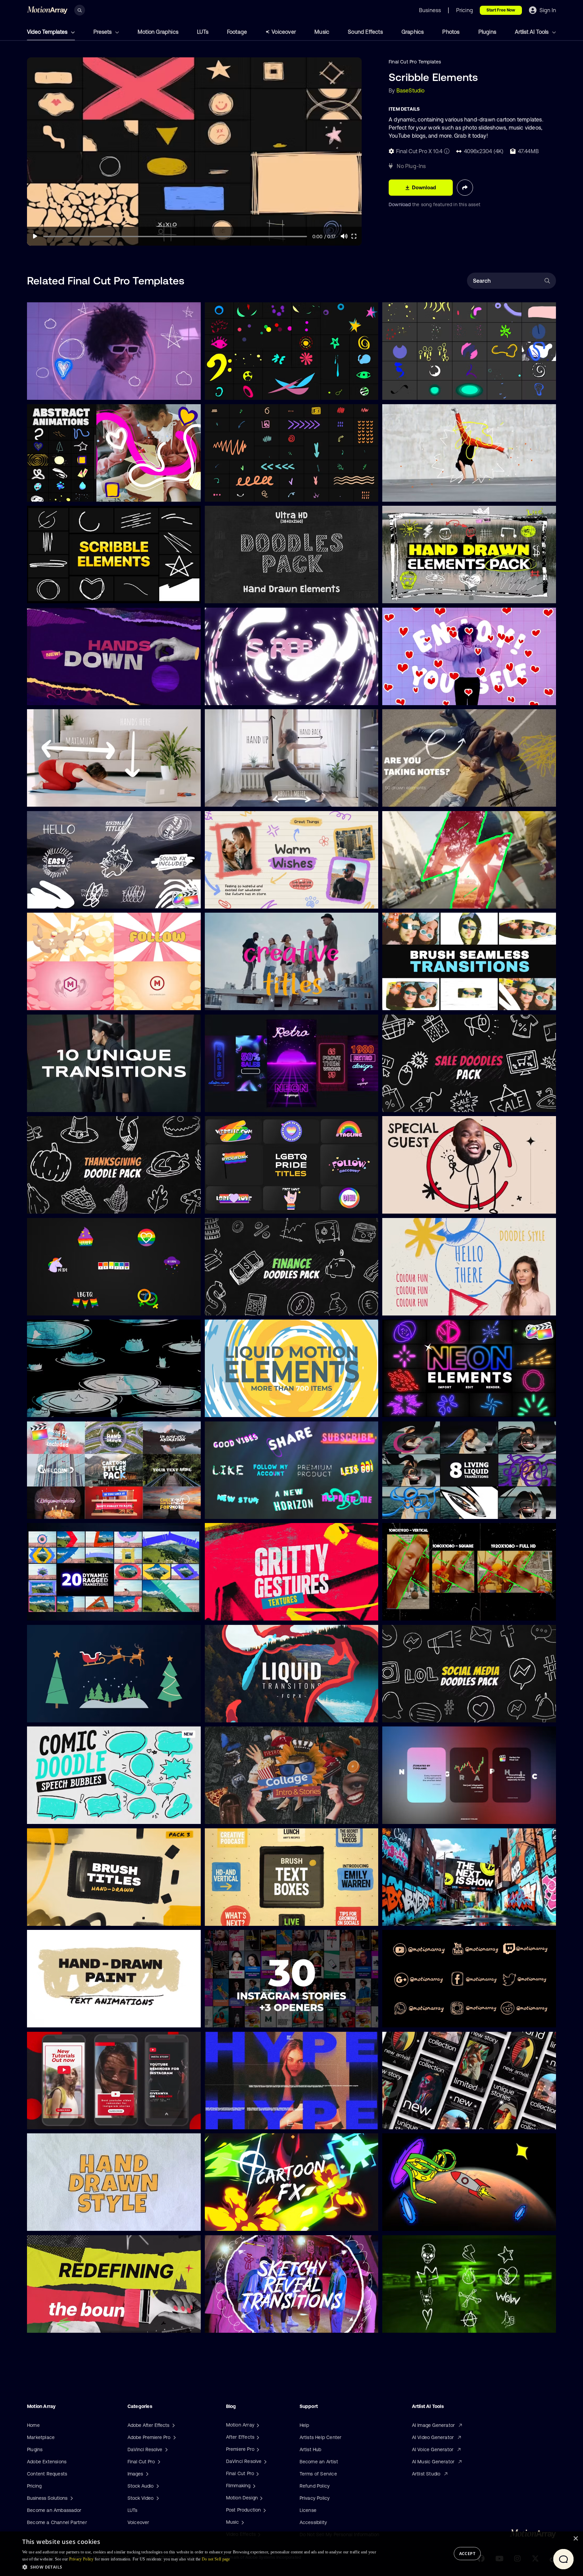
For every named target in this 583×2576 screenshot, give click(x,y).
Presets (103, 32)
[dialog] (291, 2554)
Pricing (34, 2486)
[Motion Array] (257, 2425)
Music (322, 32)
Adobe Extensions (47, 2462)
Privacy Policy (315, 2498)
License (308, 2510)
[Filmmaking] (253, 2486)
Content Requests (47, 2474)
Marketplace (41, 2437)
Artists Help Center (321, 2437)
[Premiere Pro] (257, 2449)
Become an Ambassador (54, 2510)
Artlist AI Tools (532, 32)
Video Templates (48, 32)
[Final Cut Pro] (257, 2473)
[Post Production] (264, 2510)
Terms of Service (318, 2474)
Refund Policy (315, 2486)
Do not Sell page (216, 2559)
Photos (451, 32)
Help (304, 2425)
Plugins (487, 32)
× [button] (575, 2539)
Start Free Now (501, 10)
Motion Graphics (158, 32)
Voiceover (284, 32)
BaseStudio (411, 90)
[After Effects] (257, 2437)
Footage (237, 32)
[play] (35, 236)
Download (400, 204)
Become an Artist (319, 2462)
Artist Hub (311, 2449)
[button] (200, 2567)
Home (33, 2425)
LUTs (203, 32)
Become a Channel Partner (57, 2522)
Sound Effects (365, 32)
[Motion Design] (260, 2498)
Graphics (413, 32)
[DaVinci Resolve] (265, 2461)
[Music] (242, 2522)
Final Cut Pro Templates (415, 62)
